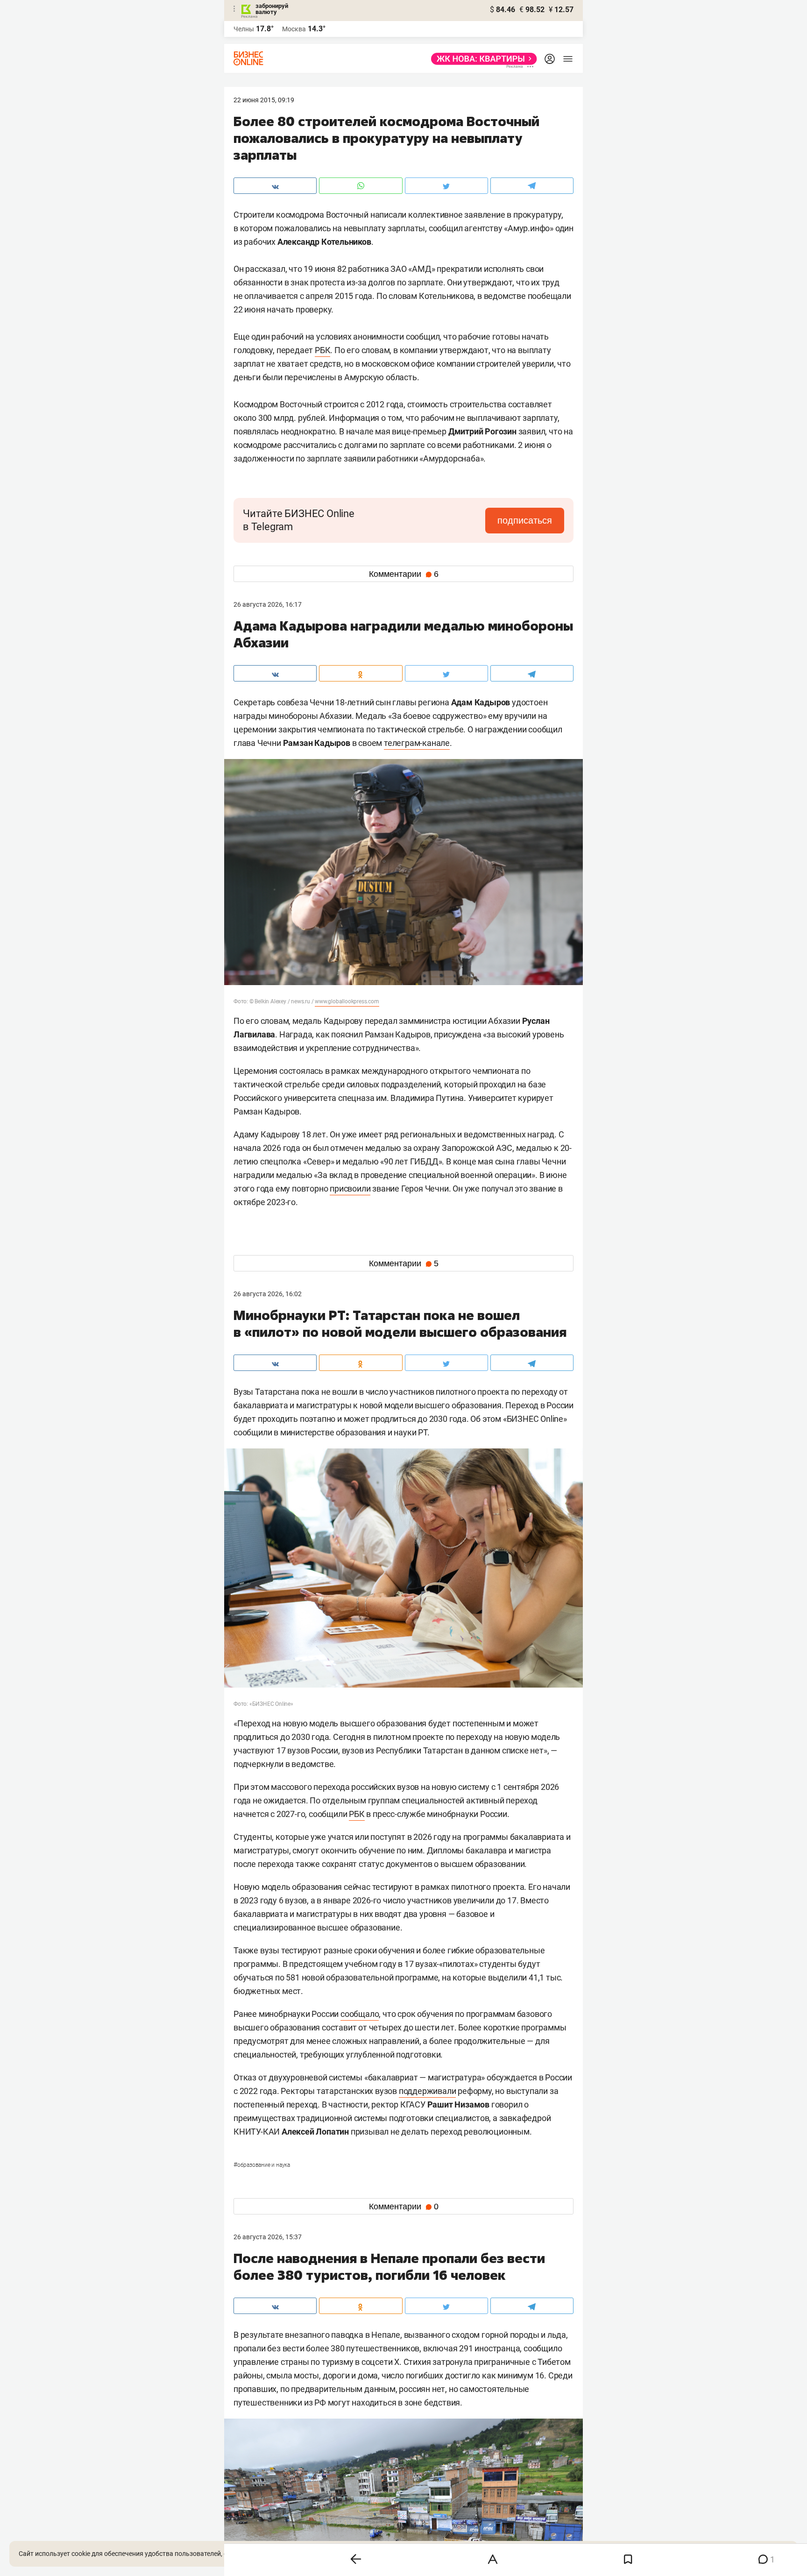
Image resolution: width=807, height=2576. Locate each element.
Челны (244, 29)
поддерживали (428, 2091)
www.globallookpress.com (347, 1001)
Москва (294, 29)
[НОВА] (481, 59)
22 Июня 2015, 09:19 (264, 100)
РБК (322, 350)
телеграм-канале (417, 743)
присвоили (350, 1189)
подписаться (525, 520)
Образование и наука (262, 2165)
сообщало (360, 2014)
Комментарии (404, 574)
